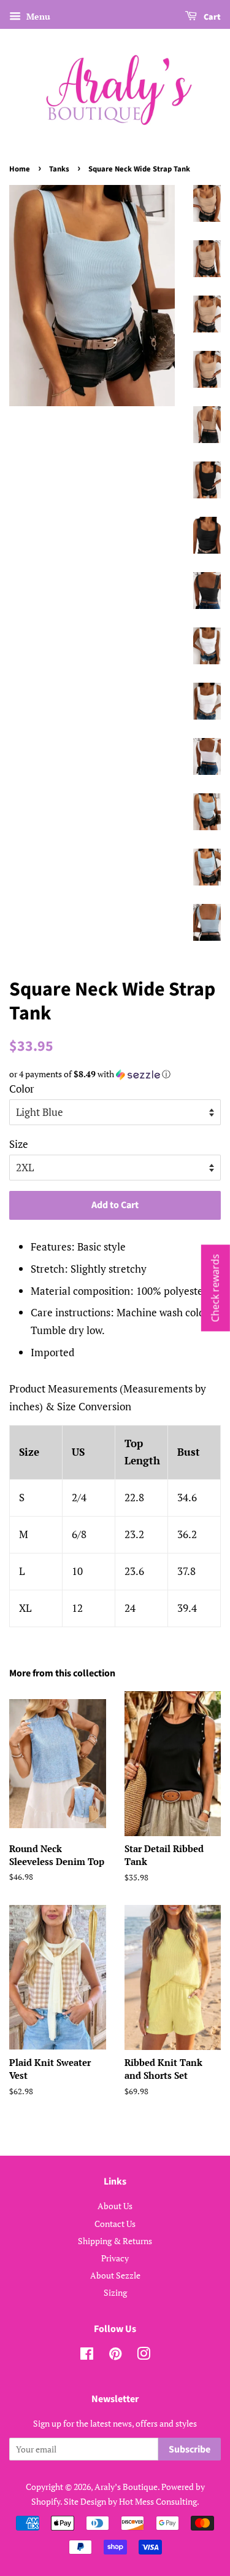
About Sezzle (115, 2275)
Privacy (115, 2258)
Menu (37, 16)
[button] (115, 1074)
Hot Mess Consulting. (159, 2501)
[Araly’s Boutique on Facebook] (87, 2356)
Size (19, 1144)
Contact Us (115, 2224)
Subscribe (190, 2449)
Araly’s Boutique (126, 2487)
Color (22, 1089)
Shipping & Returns (115, 2241)
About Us (115, 2206)
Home (20, 169)
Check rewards (215, 1288)
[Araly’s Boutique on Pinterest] (115, 2356)
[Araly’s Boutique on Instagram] (144, 2356)
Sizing (115, 2292)
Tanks (59, 169)
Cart (211, 17)
